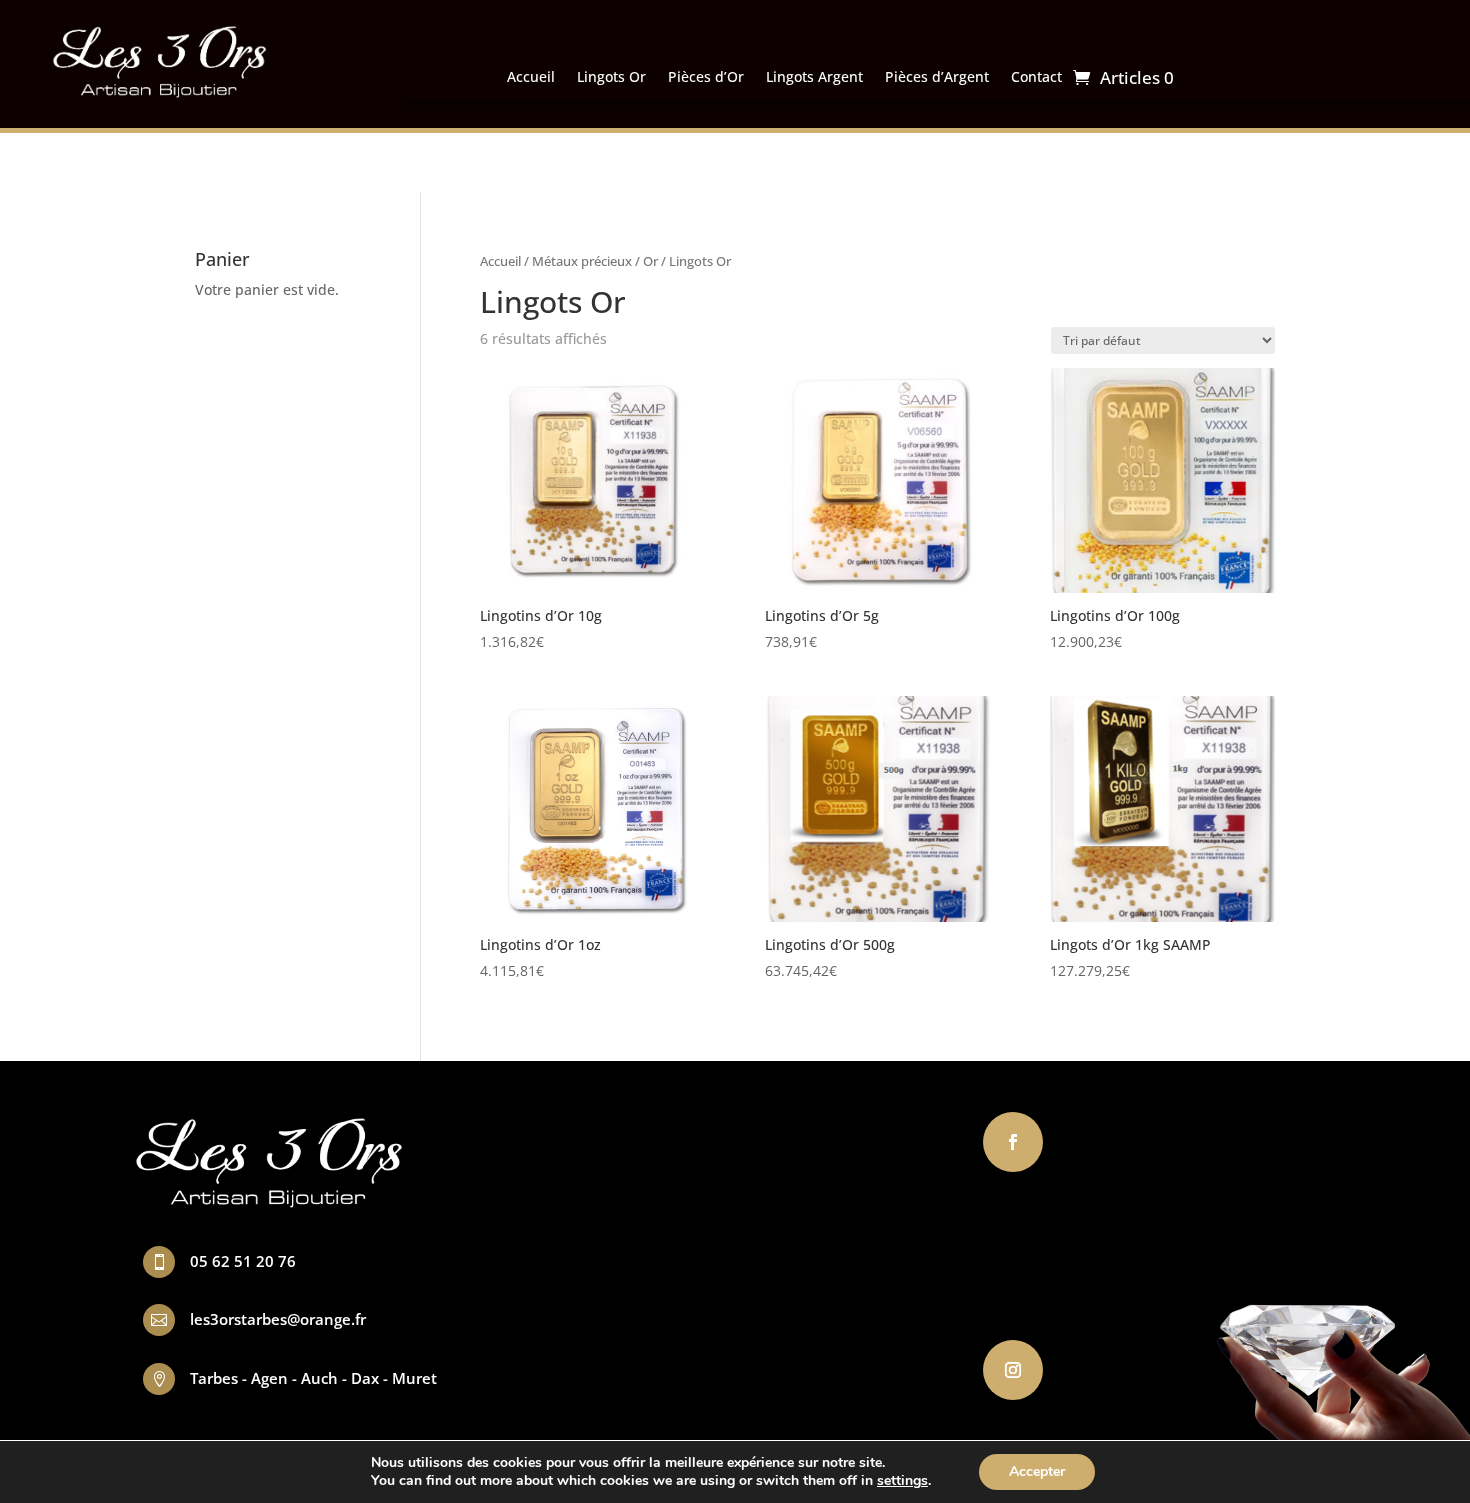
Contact (1036, 78)
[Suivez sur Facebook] (1013, 1142)
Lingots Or (611, 78)
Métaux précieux (582, 261)
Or (650, 261)
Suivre (1086, 1140)
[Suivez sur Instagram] (1013, 1370)
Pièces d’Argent (937, 78)
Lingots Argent (814, 78)
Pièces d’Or (706, 78)
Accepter (1037, 1471)
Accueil (531, 78)
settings (902, 1481)
